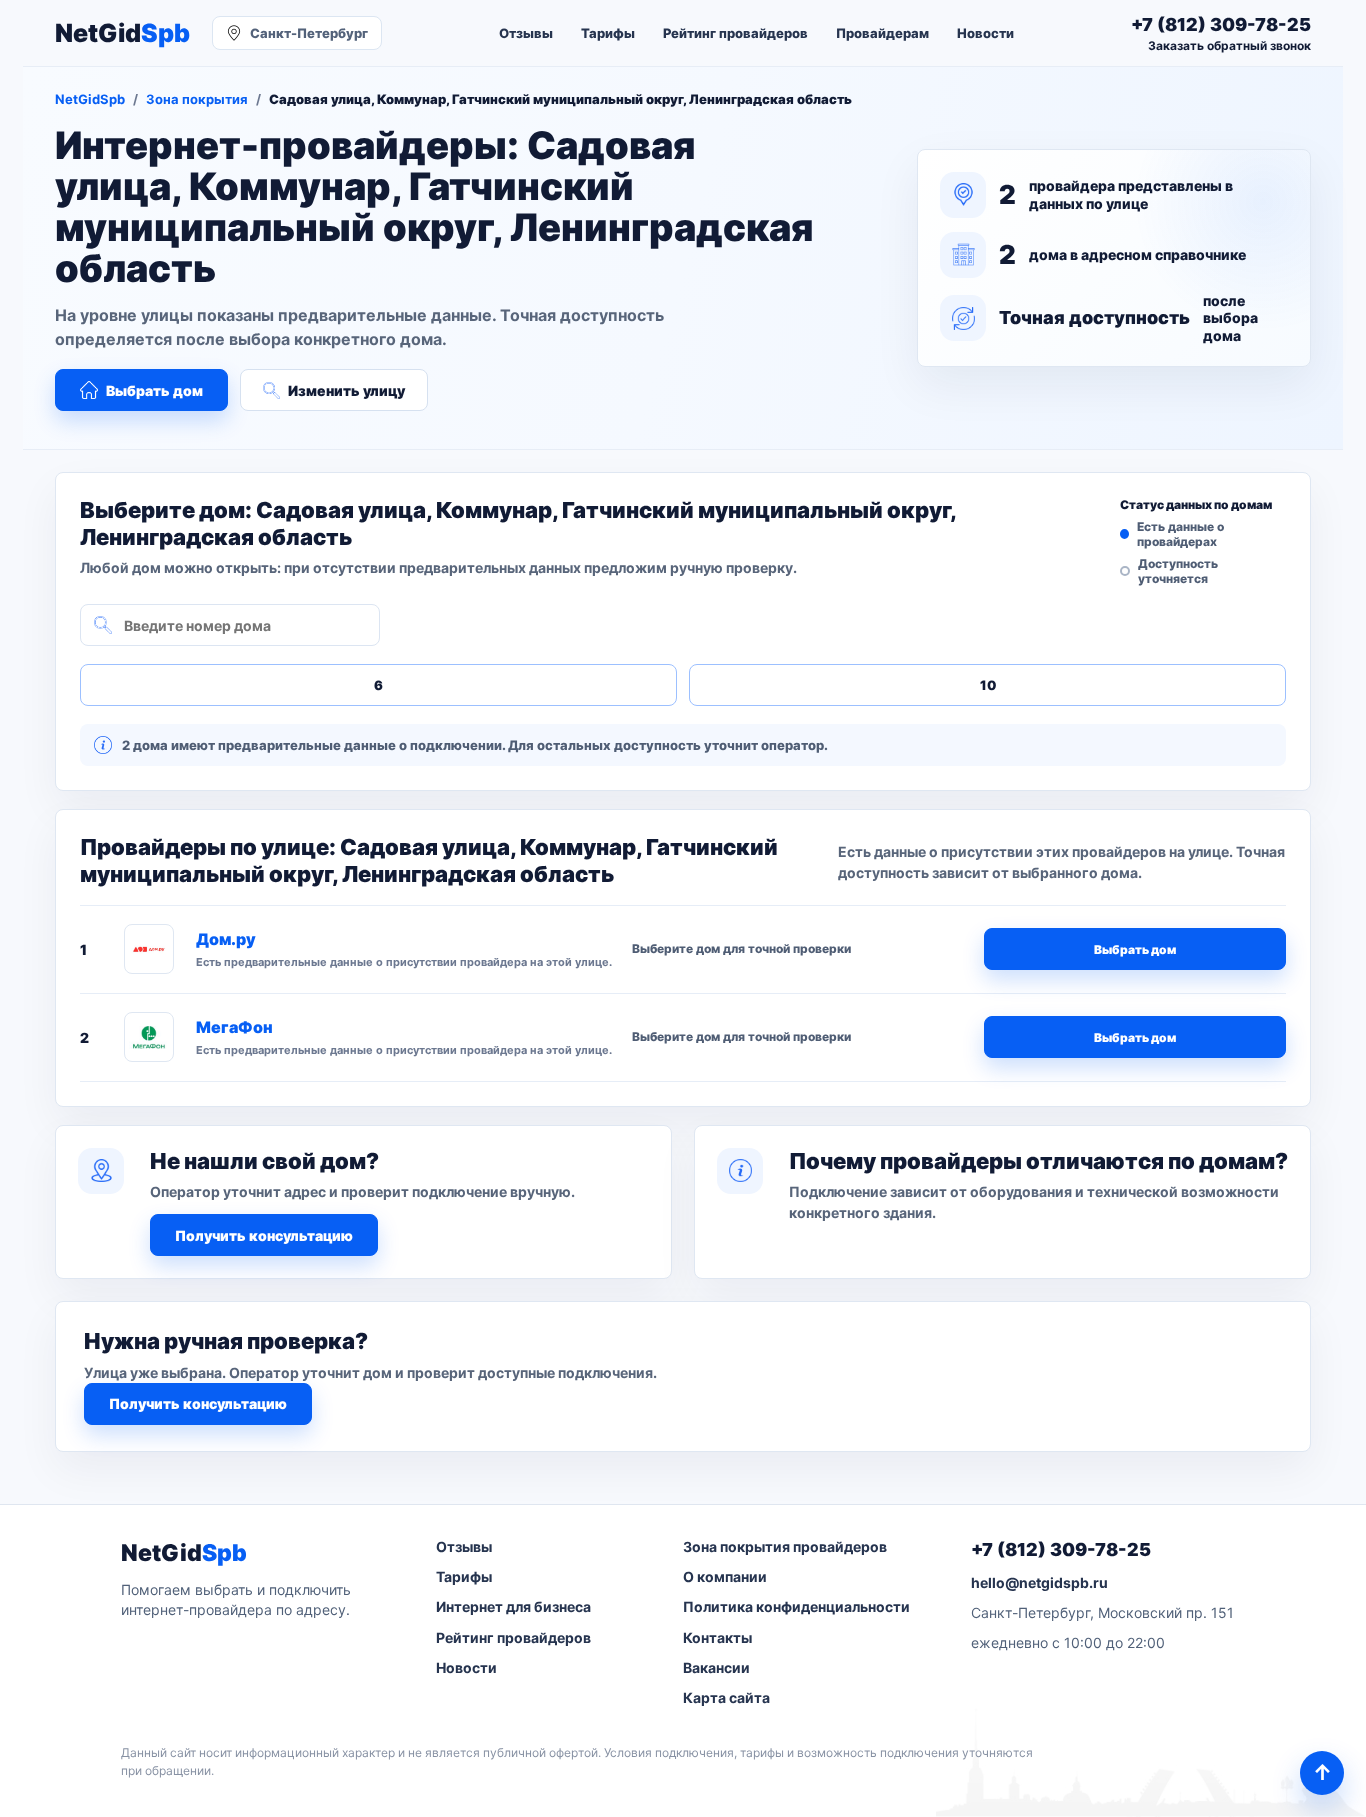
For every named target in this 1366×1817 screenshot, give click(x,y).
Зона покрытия (197, 99)
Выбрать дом (154, 390)
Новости (985, 33)
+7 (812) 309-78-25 (1061, 1549)
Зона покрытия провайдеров (785, 1546)
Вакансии (716, 1667)
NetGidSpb (90, 99)
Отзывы (526, 33)
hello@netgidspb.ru (1039, 1582)
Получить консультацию (264, 1235)
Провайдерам (882, 33)
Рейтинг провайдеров (735, 33)
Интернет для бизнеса (513, 1606)
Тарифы (608, 33)
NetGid (122, 33)
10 (988, 685)
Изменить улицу (346, 390)
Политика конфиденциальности (796, 1606)
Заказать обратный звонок (1229, 45)
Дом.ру (226, 939)
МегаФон (234, 1027)
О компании (725, 1576)
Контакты (717, 1637)
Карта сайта (726, 1697)
